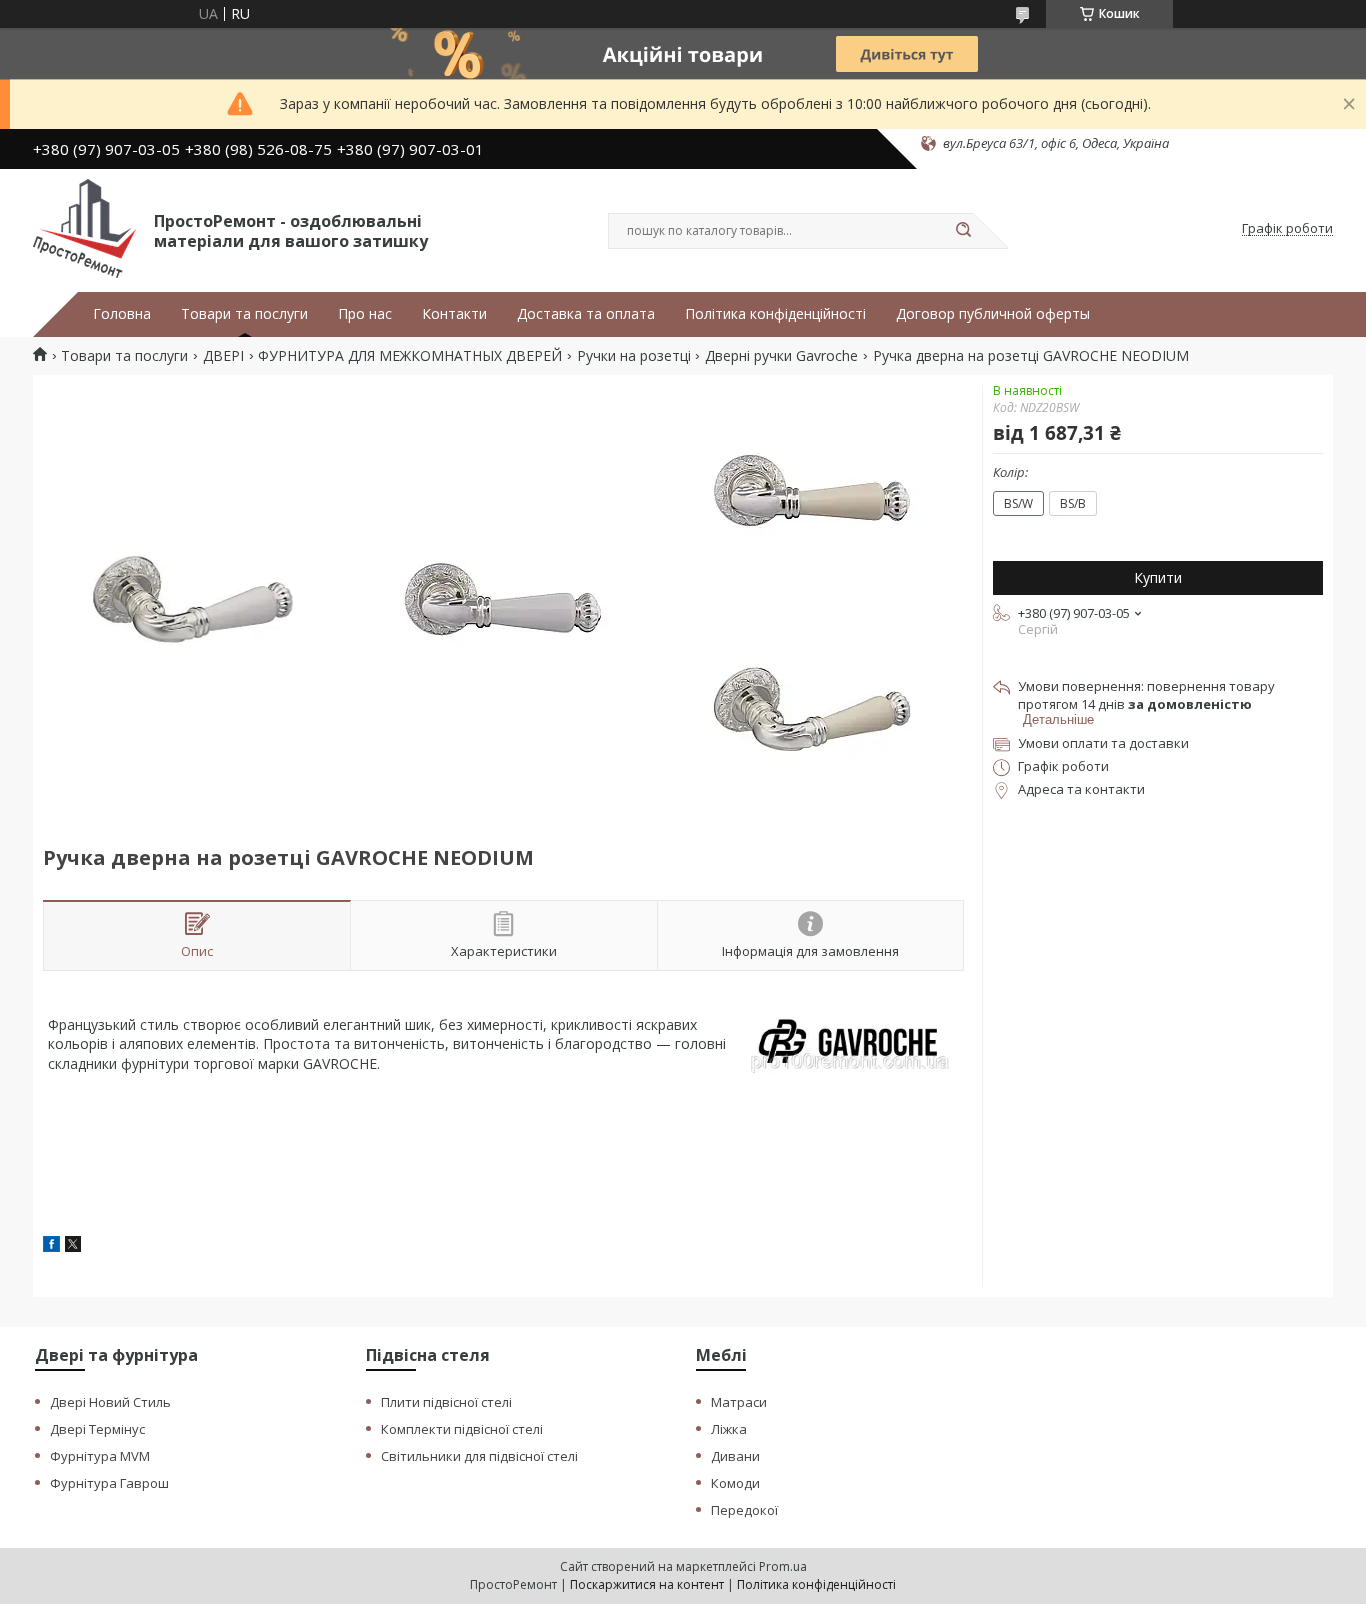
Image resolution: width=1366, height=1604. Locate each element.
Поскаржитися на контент (647, 1584)
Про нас (365, 314)
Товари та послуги (244, 314)
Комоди (735, 1483)
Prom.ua (783, 1566)
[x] (73, 1246)
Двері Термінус (97, 1429)
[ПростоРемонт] (84, 229)
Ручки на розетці (634, 356)
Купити (1158, 577)
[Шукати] (963, 231)
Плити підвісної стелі (446, 1402)
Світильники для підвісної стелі (479, 1456)
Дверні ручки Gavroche (781, 356)
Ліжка (729, 1429)
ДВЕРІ (223, 356)
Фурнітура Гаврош (109, 1483)
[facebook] (51, 1246)
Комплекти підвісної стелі (462, 1429)
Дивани (735, 1456)
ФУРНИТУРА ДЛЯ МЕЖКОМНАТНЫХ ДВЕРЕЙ (410, 356)
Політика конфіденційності (775, 314)
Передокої (744, 1510)
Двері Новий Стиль (110, 1402)
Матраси (739, 1402)
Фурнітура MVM (100, 1456)
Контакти (454, 314)
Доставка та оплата (586, 314)
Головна (122, 314)
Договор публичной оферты (993, 314)
